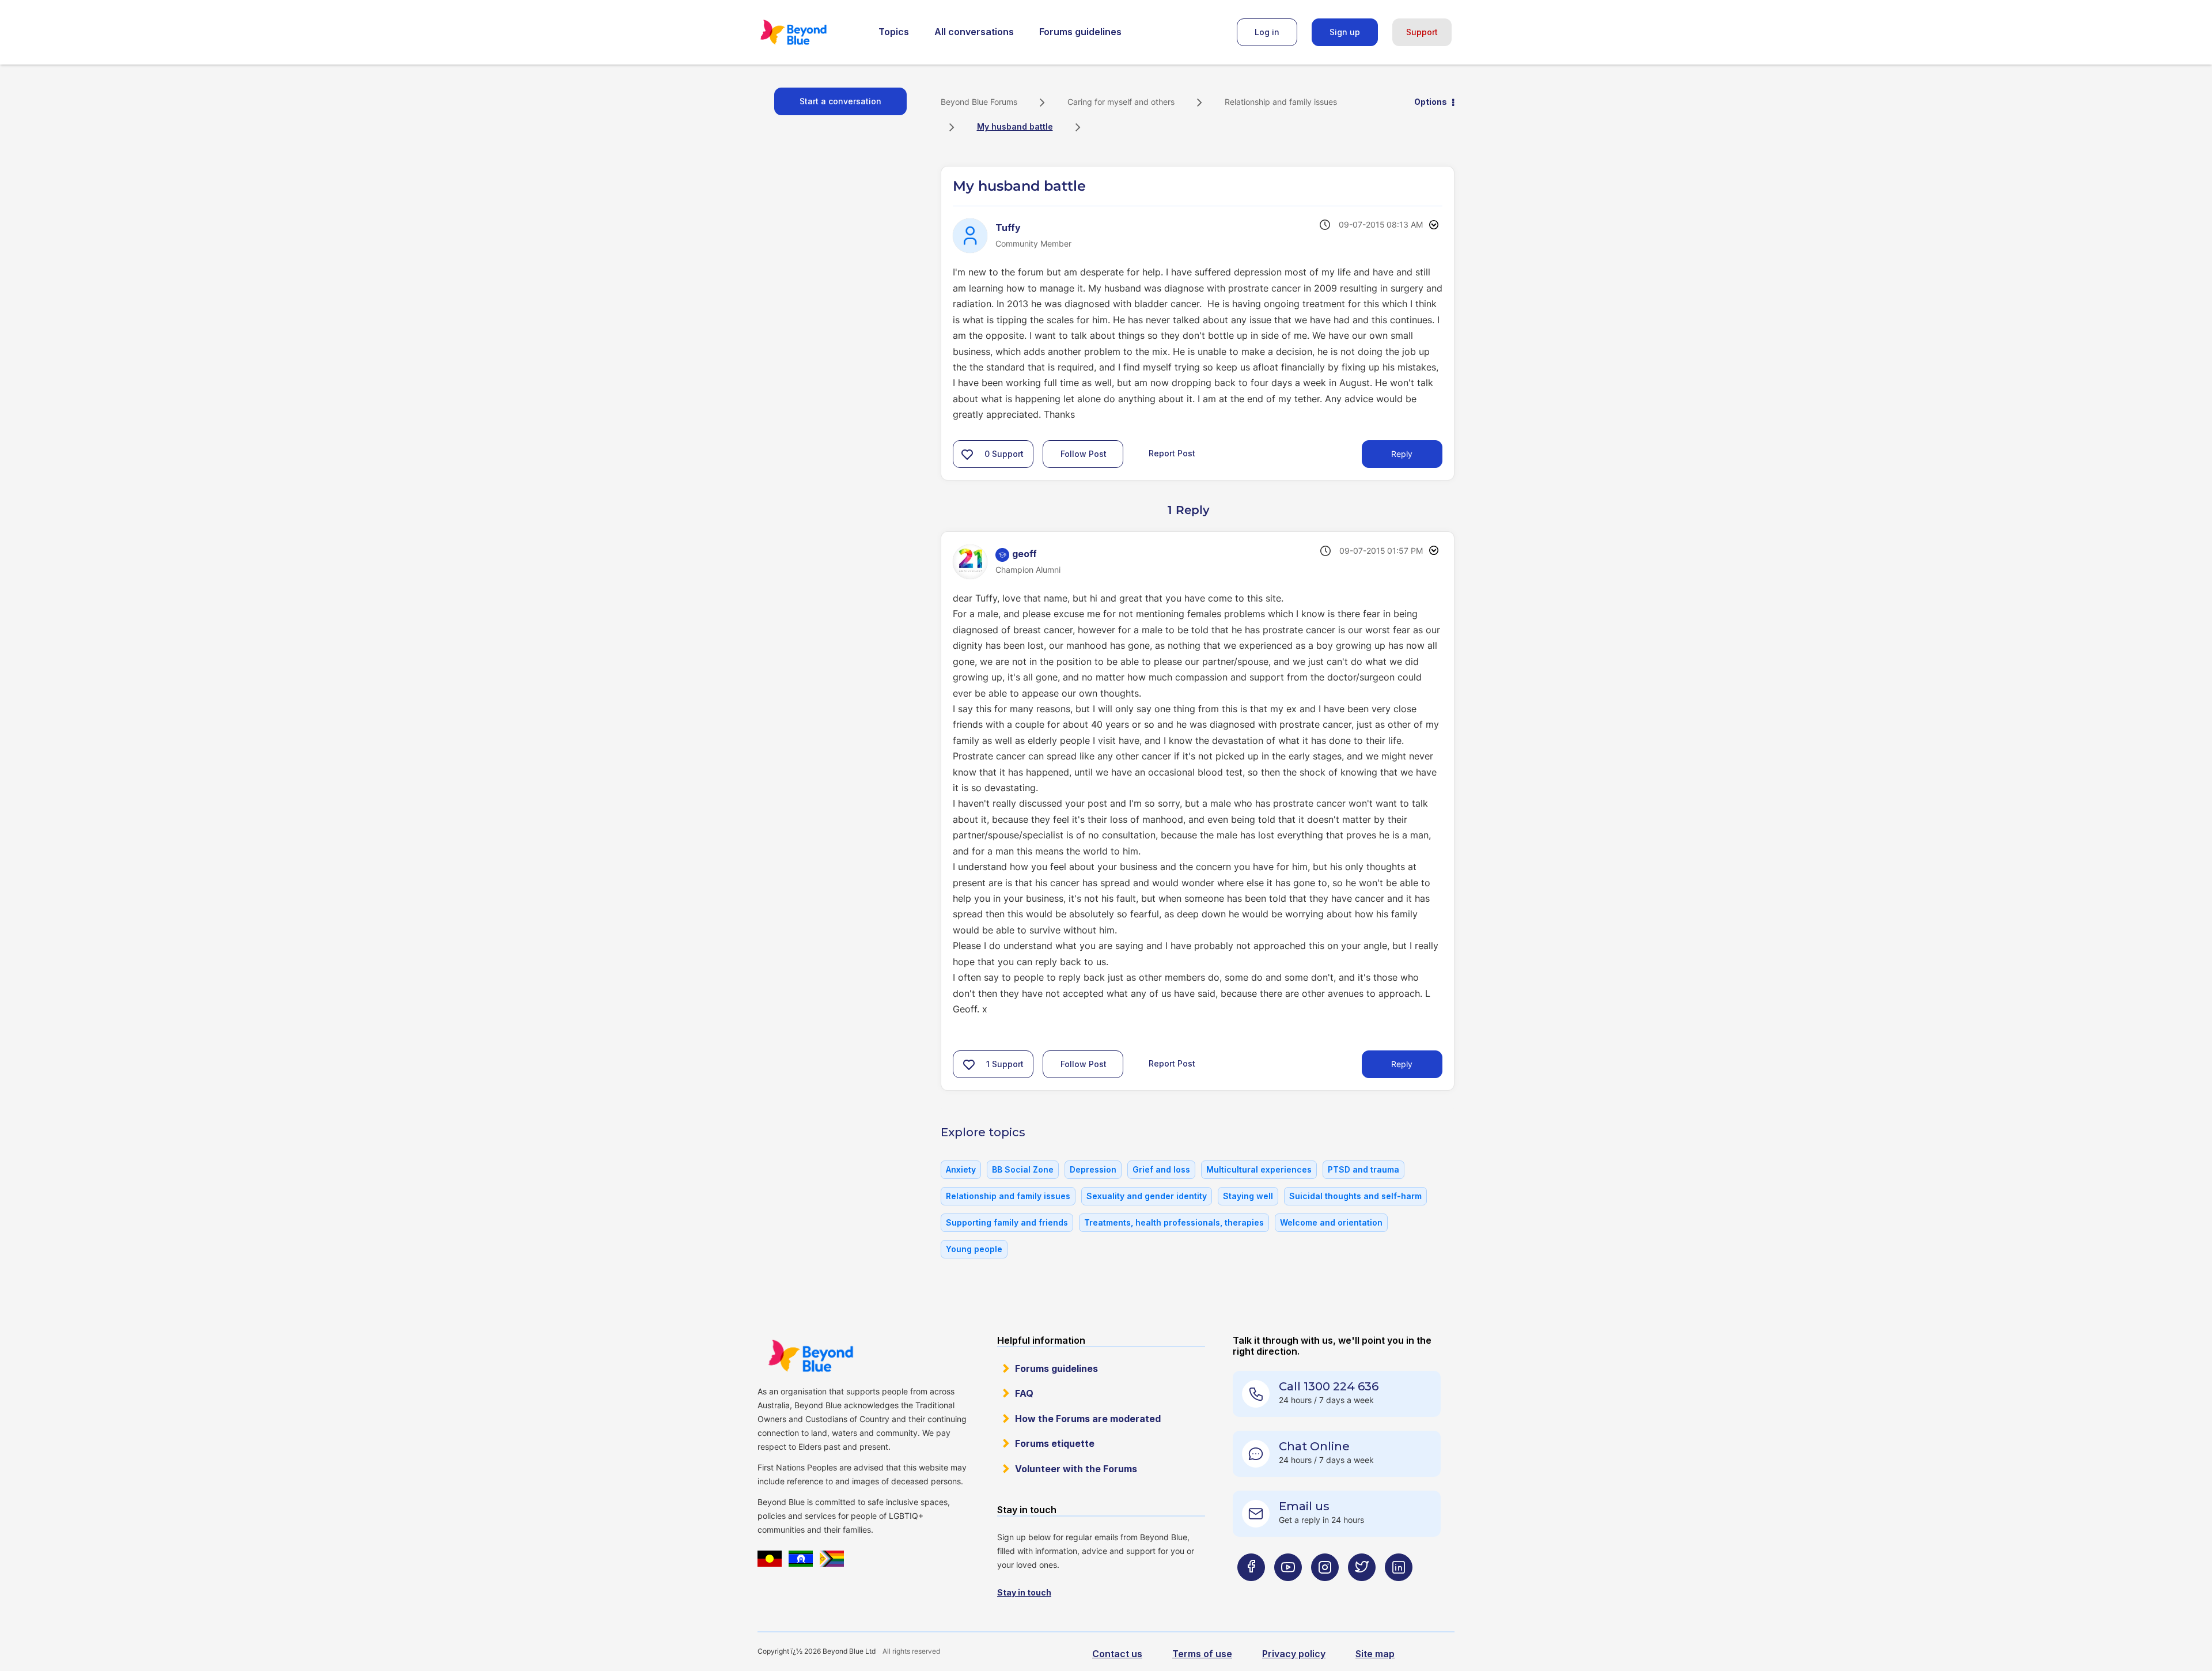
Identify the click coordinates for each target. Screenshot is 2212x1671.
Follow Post (1084, 454)
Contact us (1117, 1654)
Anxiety (961, 1169)
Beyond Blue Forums (809, 32)
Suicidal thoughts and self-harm (1355, 1196)
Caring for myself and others (1121, 102)
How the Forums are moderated (1088, 1419)
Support (1422, 32)
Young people (974, 1249)
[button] (967, 454)
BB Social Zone (1023, 1169)
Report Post (1172, 453)
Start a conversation (840, 101)
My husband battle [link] (1015, 126)
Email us (1304, 1506)
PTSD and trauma (1363, 1169)
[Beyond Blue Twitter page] (1362, 1590)
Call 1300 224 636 (1329, 1386)
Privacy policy (1294, 1654)
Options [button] (1431, 102)
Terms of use (1202, 1654)
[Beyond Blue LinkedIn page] (1399, 1590)
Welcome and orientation (1331, 1222)
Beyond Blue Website (810, 1356)
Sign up (1345, 32)
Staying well (1248, 1196)
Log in (1267, 32)
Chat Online (1314, 1446)
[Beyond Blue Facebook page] (1251, 1590)
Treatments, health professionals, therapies (1174, 1222)
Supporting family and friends (1007, 1222)
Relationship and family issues (1281, 102)
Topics (894, 32)
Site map (1375, 1654)
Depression (1093, 1169)
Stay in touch (1024, 1592)
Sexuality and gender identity (1147, 1196)
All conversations (974, 32)
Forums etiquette (1055, 1443)
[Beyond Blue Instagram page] (1325, 1590)
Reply (1402, 454)
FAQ (1024, 1393)
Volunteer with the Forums (1076, 1469)
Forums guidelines (1080, 32)
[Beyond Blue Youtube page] (1288, 1590)
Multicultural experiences (1259, 1169)
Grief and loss (1161, 1169)
